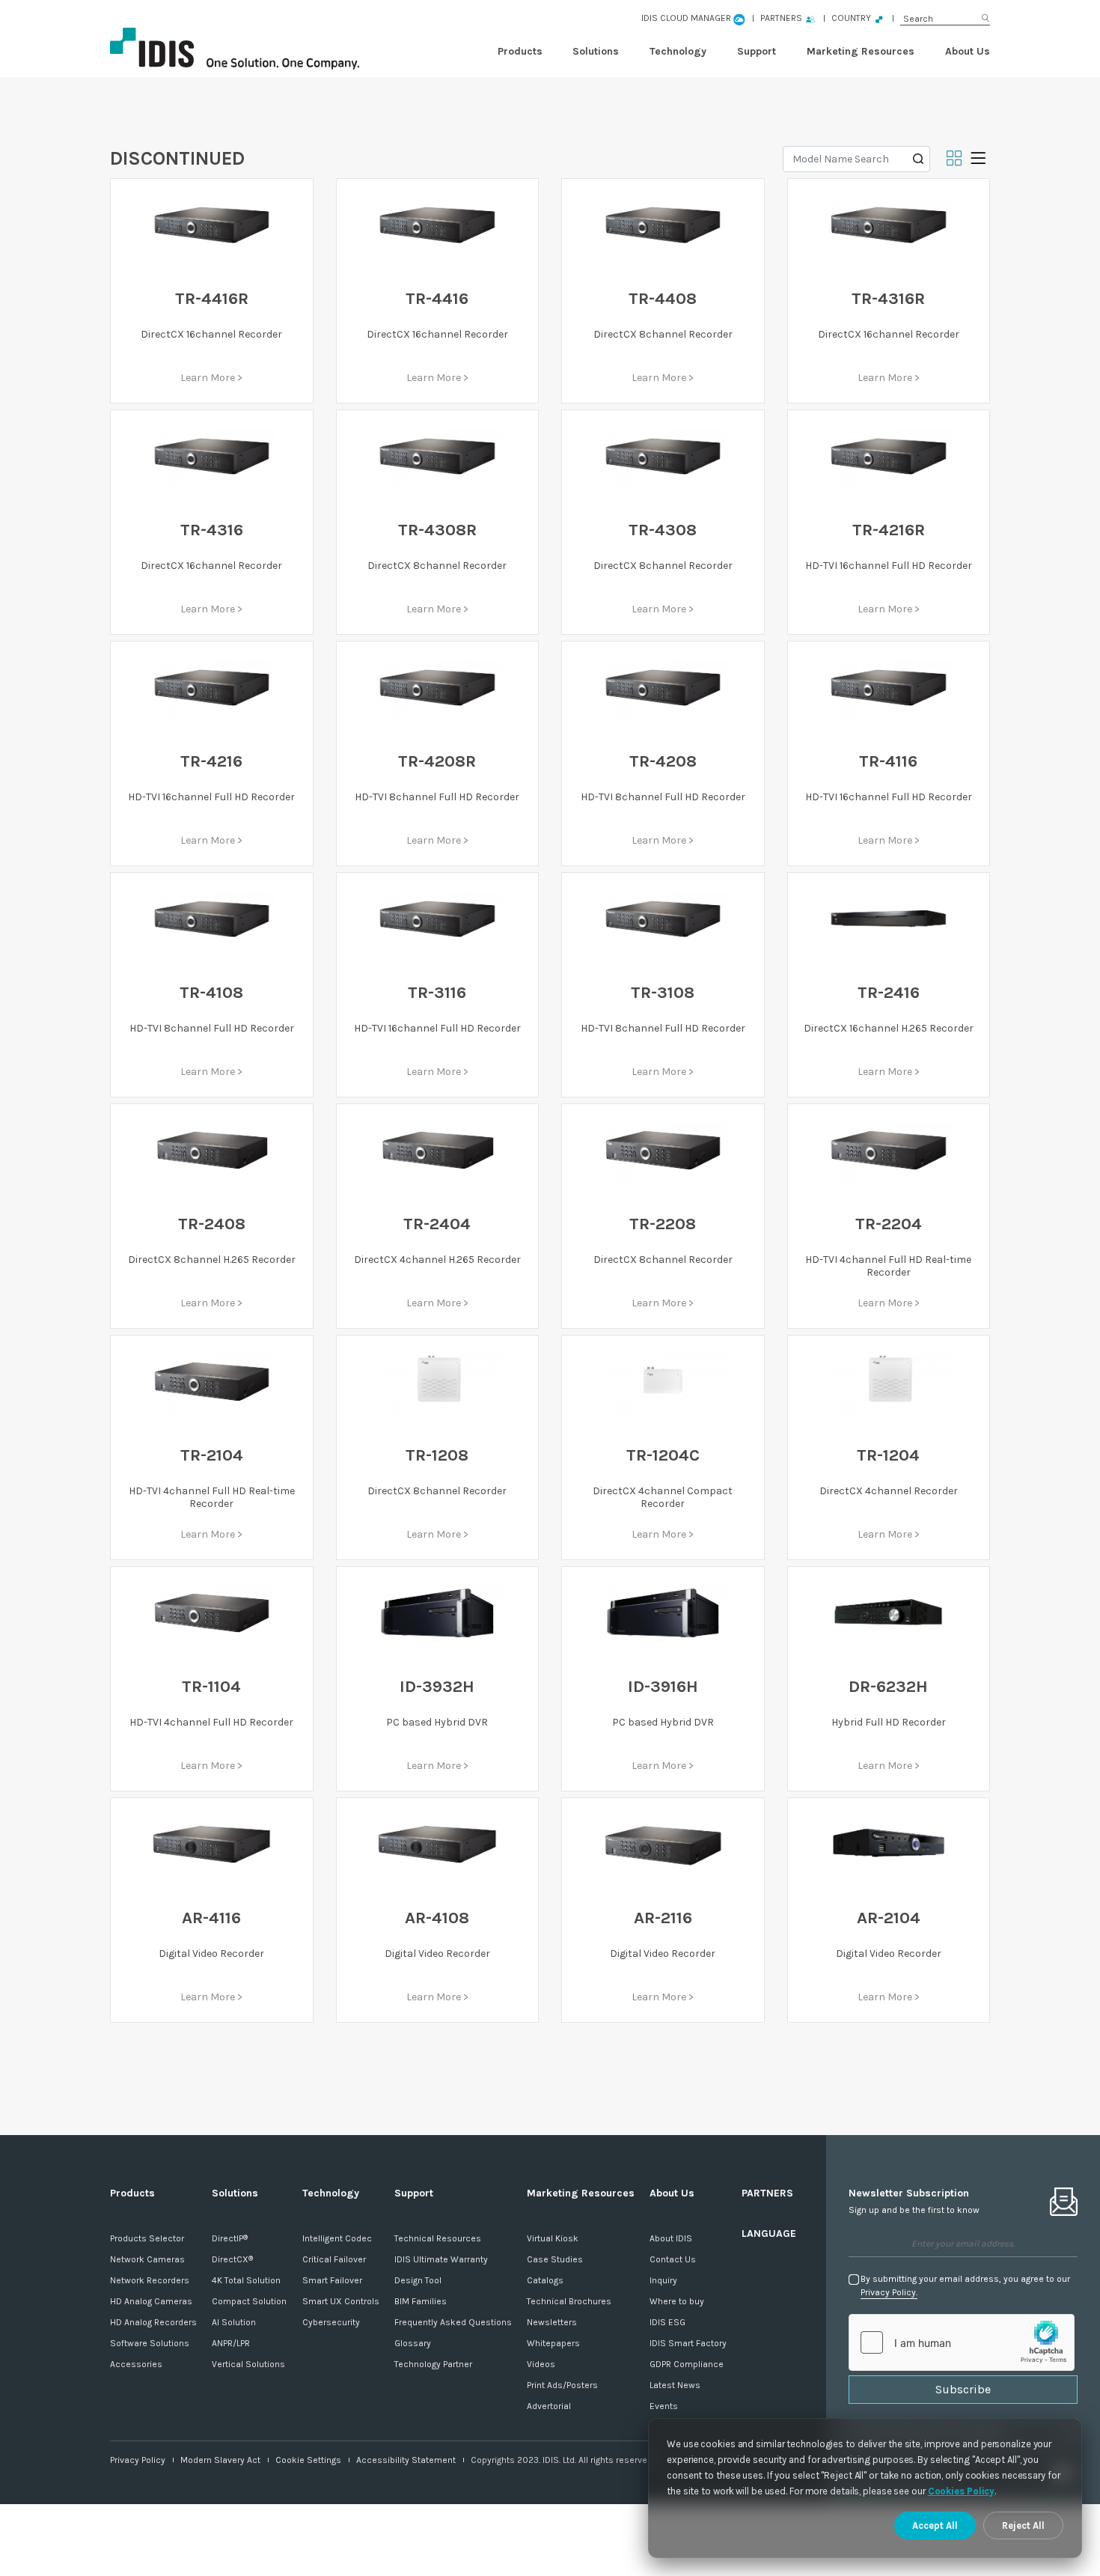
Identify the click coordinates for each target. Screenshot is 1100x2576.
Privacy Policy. (889, 2292)
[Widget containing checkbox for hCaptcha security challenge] (962, 2342)
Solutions (596, 51)
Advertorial (549, 2406)
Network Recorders (150, 2280)
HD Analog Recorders (153, 2322)
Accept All (935, 2525)
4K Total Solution (246, 2280)
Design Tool (418, 2280)
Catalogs (545, 2280)
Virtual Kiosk (553, 2238)
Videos (541, 2364)
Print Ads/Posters (562, 2385)
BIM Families (421, 2301)
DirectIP (230, 2238)
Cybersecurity (331, 2322)
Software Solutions (150, 2343)
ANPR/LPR (231, 2343)
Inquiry (663, 2280)
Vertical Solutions (248, 2364)
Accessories (136, 2364)
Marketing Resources (861, 51)
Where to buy (677, 2301)
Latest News (675, 2385)
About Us (968, 51)
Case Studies (555, 2259)
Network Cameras (147, 2259)
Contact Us (673, 2259)
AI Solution (234, 2322)
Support (757, 51)
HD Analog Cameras (151, 2301)
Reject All (1023, 2525)
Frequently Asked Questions (453, 2322)
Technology (678, 51)
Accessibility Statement (406, 2460)
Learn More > (211, 378)
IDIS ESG (667, 2322)
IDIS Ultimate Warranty (441, 2259)
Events (664, 2406)
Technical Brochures (569, 2301)
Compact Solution (249, 2301)
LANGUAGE (769, 2234)
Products (520, 51)
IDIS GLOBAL (260, 49)
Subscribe (963, 2389)
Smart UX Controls (341, 2301)
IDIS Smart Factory (688, 2343)
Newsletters (552, 2322)
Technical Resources (438, 2238)
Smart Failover (332, 2280)
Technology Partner (433, 2364)
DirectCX (232, 2259)
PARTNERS (767, 2193)
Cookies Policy (962, 2491)
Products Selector (147, 2238)
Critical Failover (334, 2259)
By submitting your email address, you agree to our (965, 2286)
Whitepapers (553, 2343)
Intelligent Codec (337, 2238)
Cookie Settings (308, 2460)
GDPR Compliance (687, 2364)
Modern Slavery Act (220, 2460)
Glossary (413, 2343)
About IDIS (671, 2238)
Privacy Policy (138, 2460)
